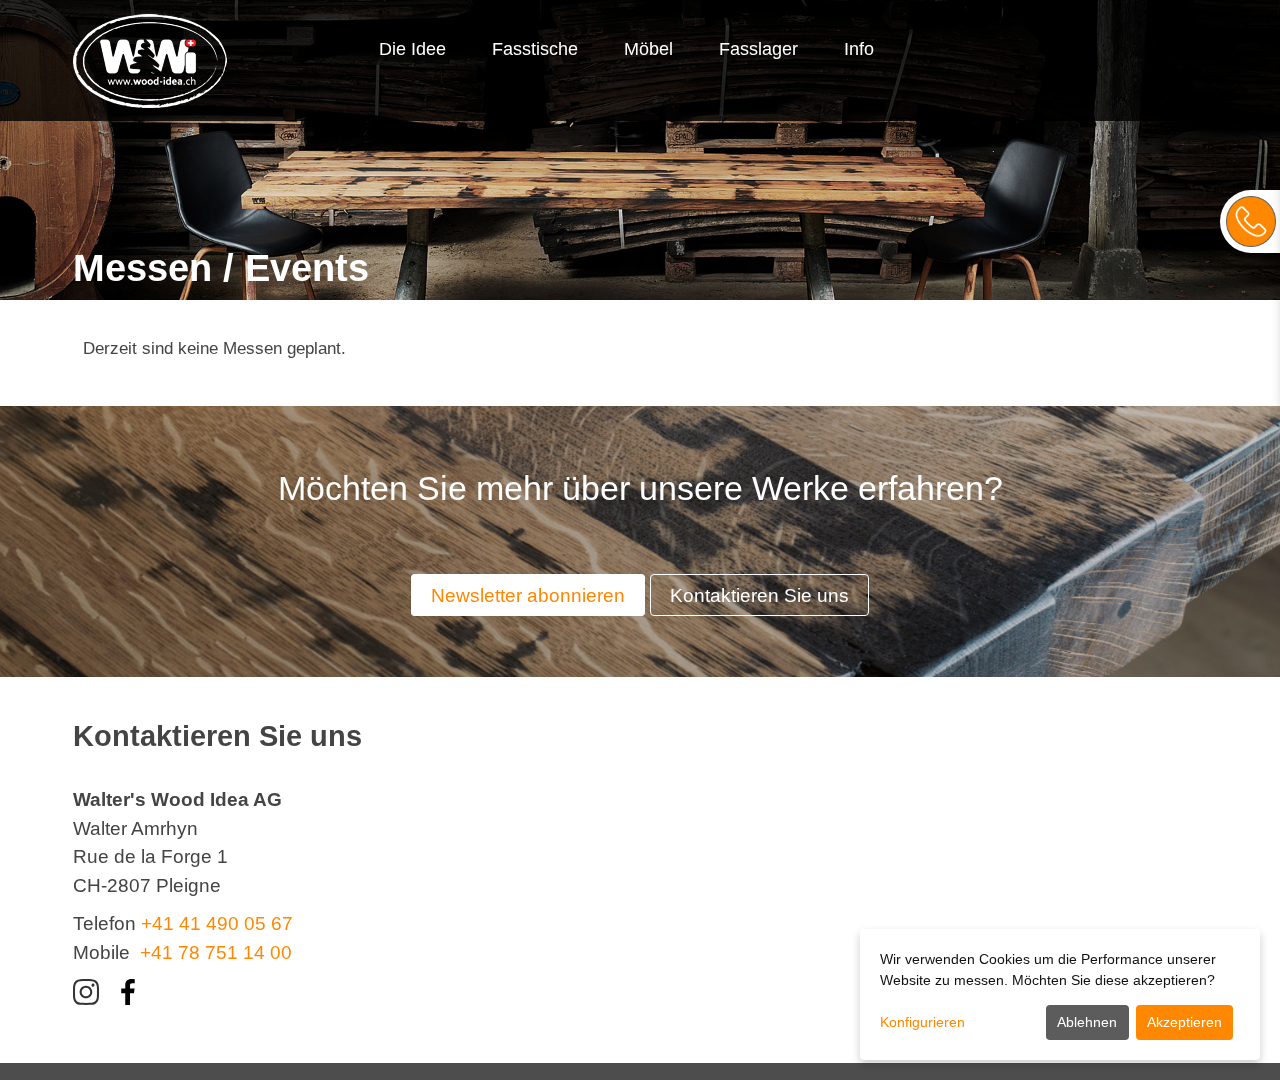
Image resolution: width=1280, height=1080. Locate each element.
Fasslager (758, 49)
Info (859, 49)
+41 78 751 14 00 (216, 952)
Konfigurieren (922, 1022)
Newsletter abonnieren (528, 595)
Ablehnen (1087, 1022)
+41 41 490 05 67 (217, 923)
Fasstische (535, 49)
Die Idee (412, 49)
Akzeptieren (1184, 1022)
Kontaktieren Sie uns (759, 595)
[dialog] (1060, 994)
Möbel (648, 49)
